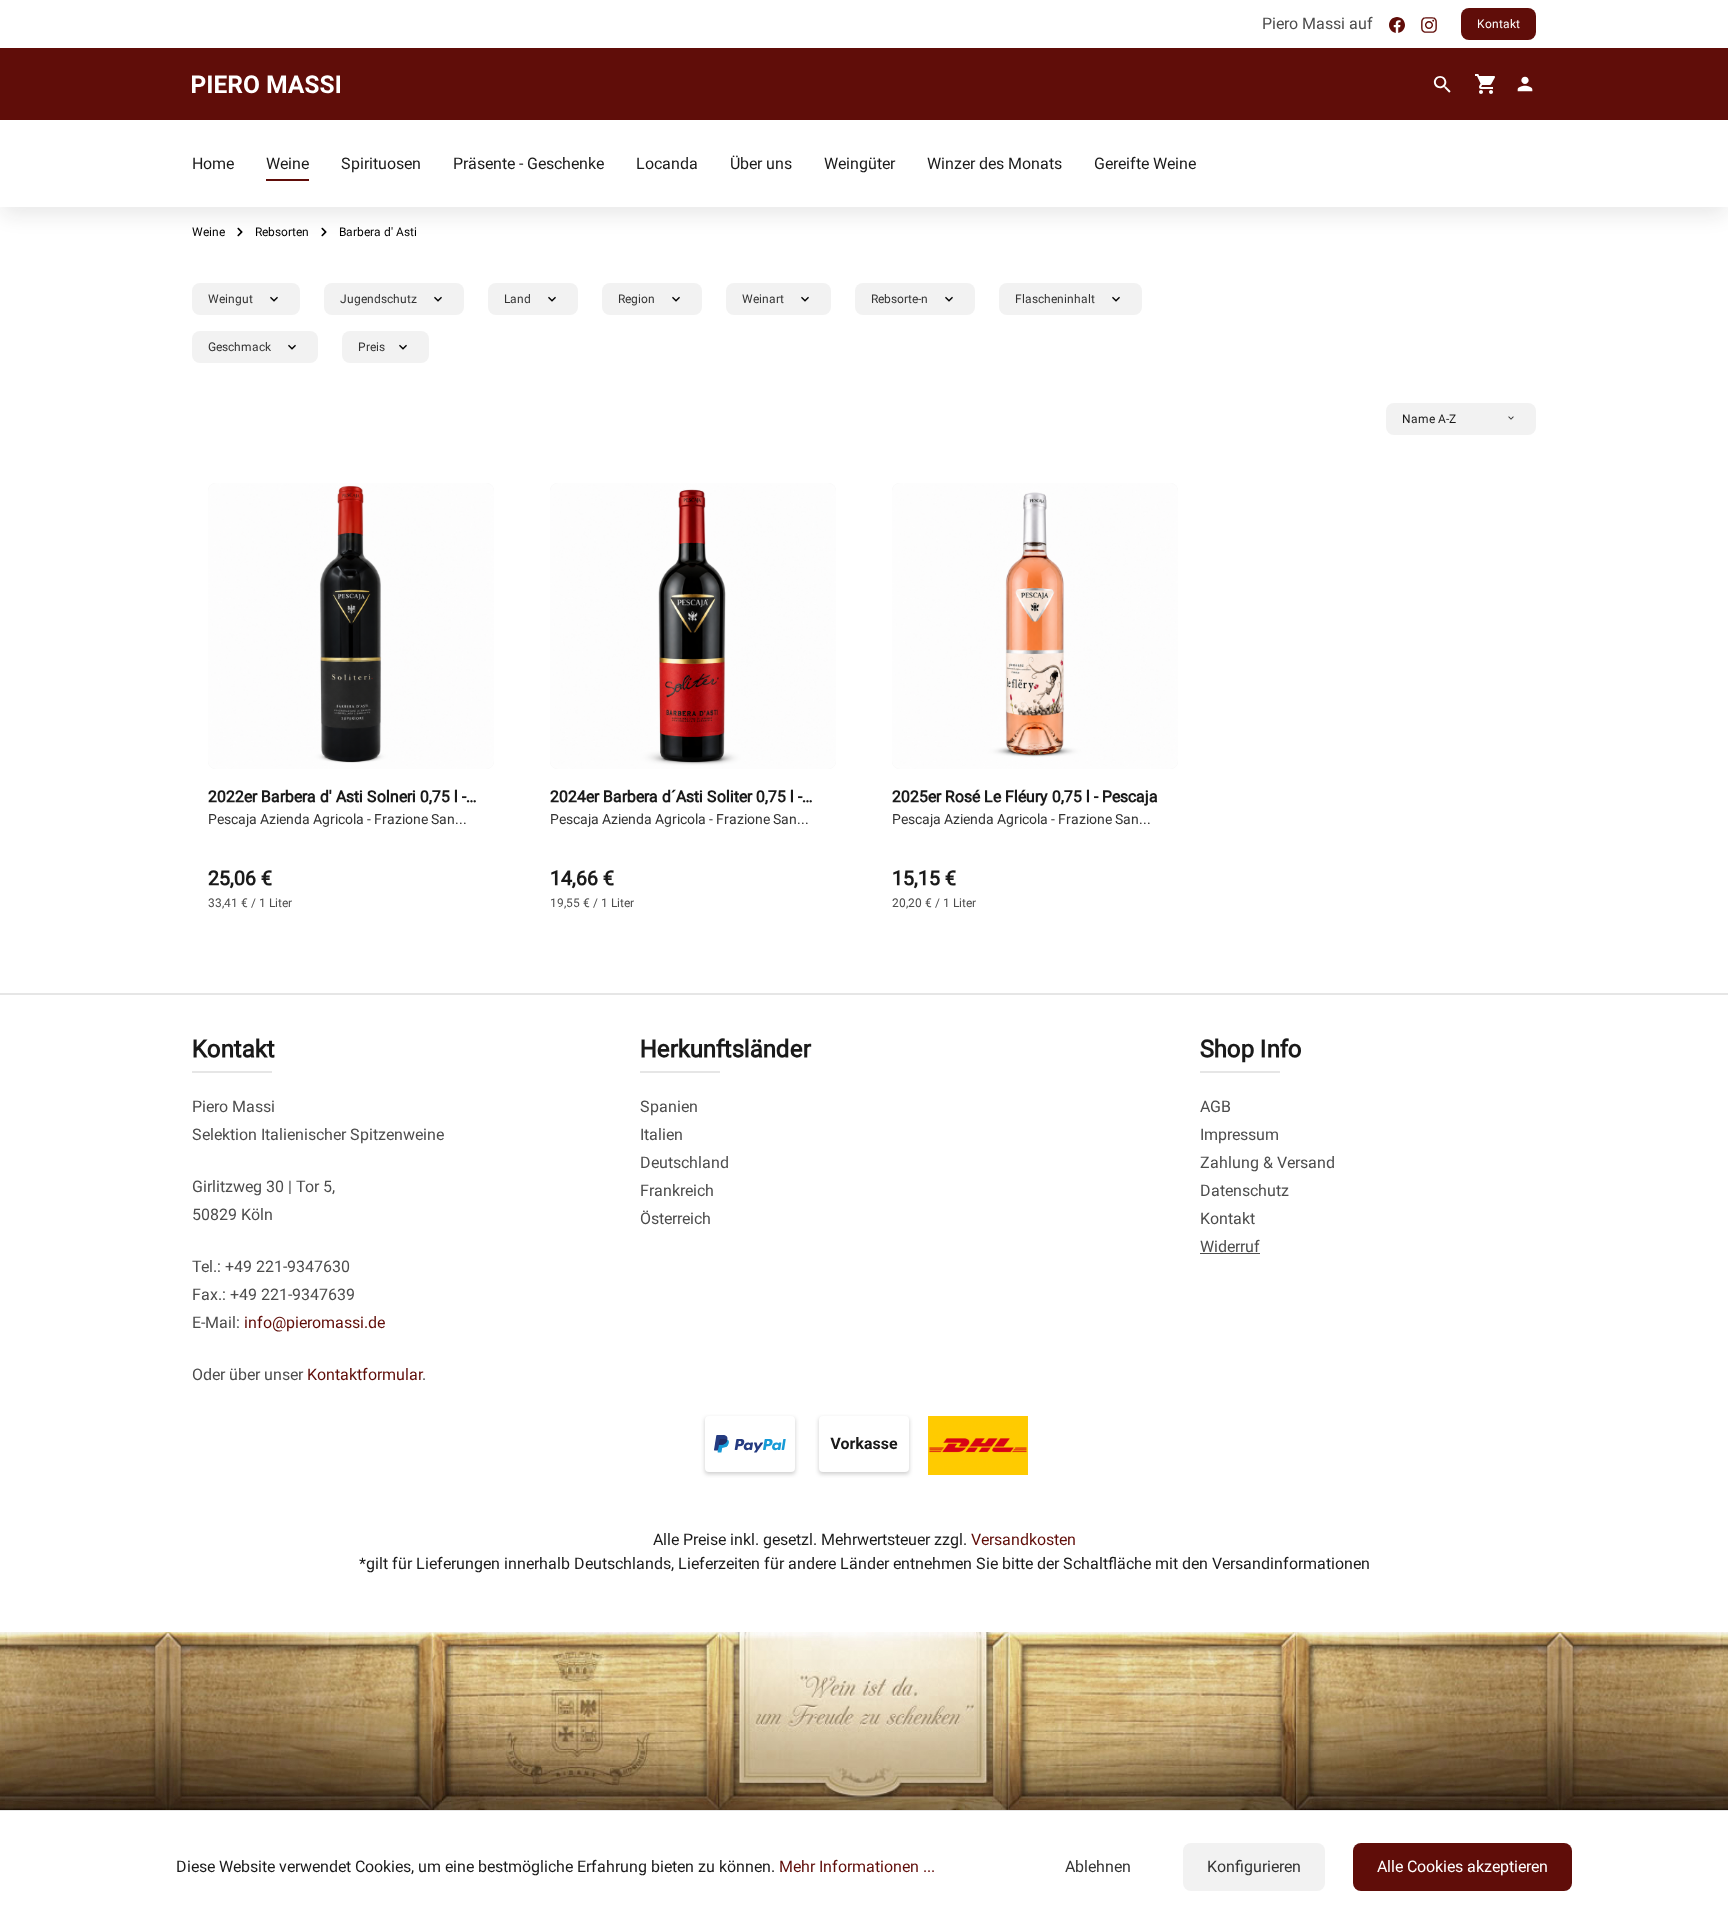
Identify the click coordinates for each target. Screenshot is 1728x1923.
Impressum (1239, 1134)
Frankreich (677, 1190)
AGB (1215, 1106)
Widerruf (1230, 1246)
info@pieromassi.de (314, 1322)
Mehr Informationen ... (857, 1866)
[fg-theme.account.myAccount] (1521, 84)
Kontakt (1498, 24)
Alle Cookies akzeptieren (1462, 1866)
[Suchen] (1442, 85)
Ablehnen (1098, 1866)
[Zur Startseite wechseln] (266, 84)
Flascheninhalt (1055, 299)
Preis (371, 347)
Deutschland (684, 1162)
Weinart (763, 299)
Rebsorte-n (899, 299)
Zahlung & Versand (1267, 1162)
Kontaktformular (364, 1374)
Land (517, 299)
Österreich (675, 1218)
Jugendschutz (378, 299)
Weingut (230, 299)
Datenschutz (1244, 1190)
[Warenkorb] (1486, 84)
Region (636, 299)
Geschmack (239, 347)
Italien (661, 1134)
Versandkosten (1023, 1539)
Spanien (669, 1106)
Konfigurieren (1254, 1866)
